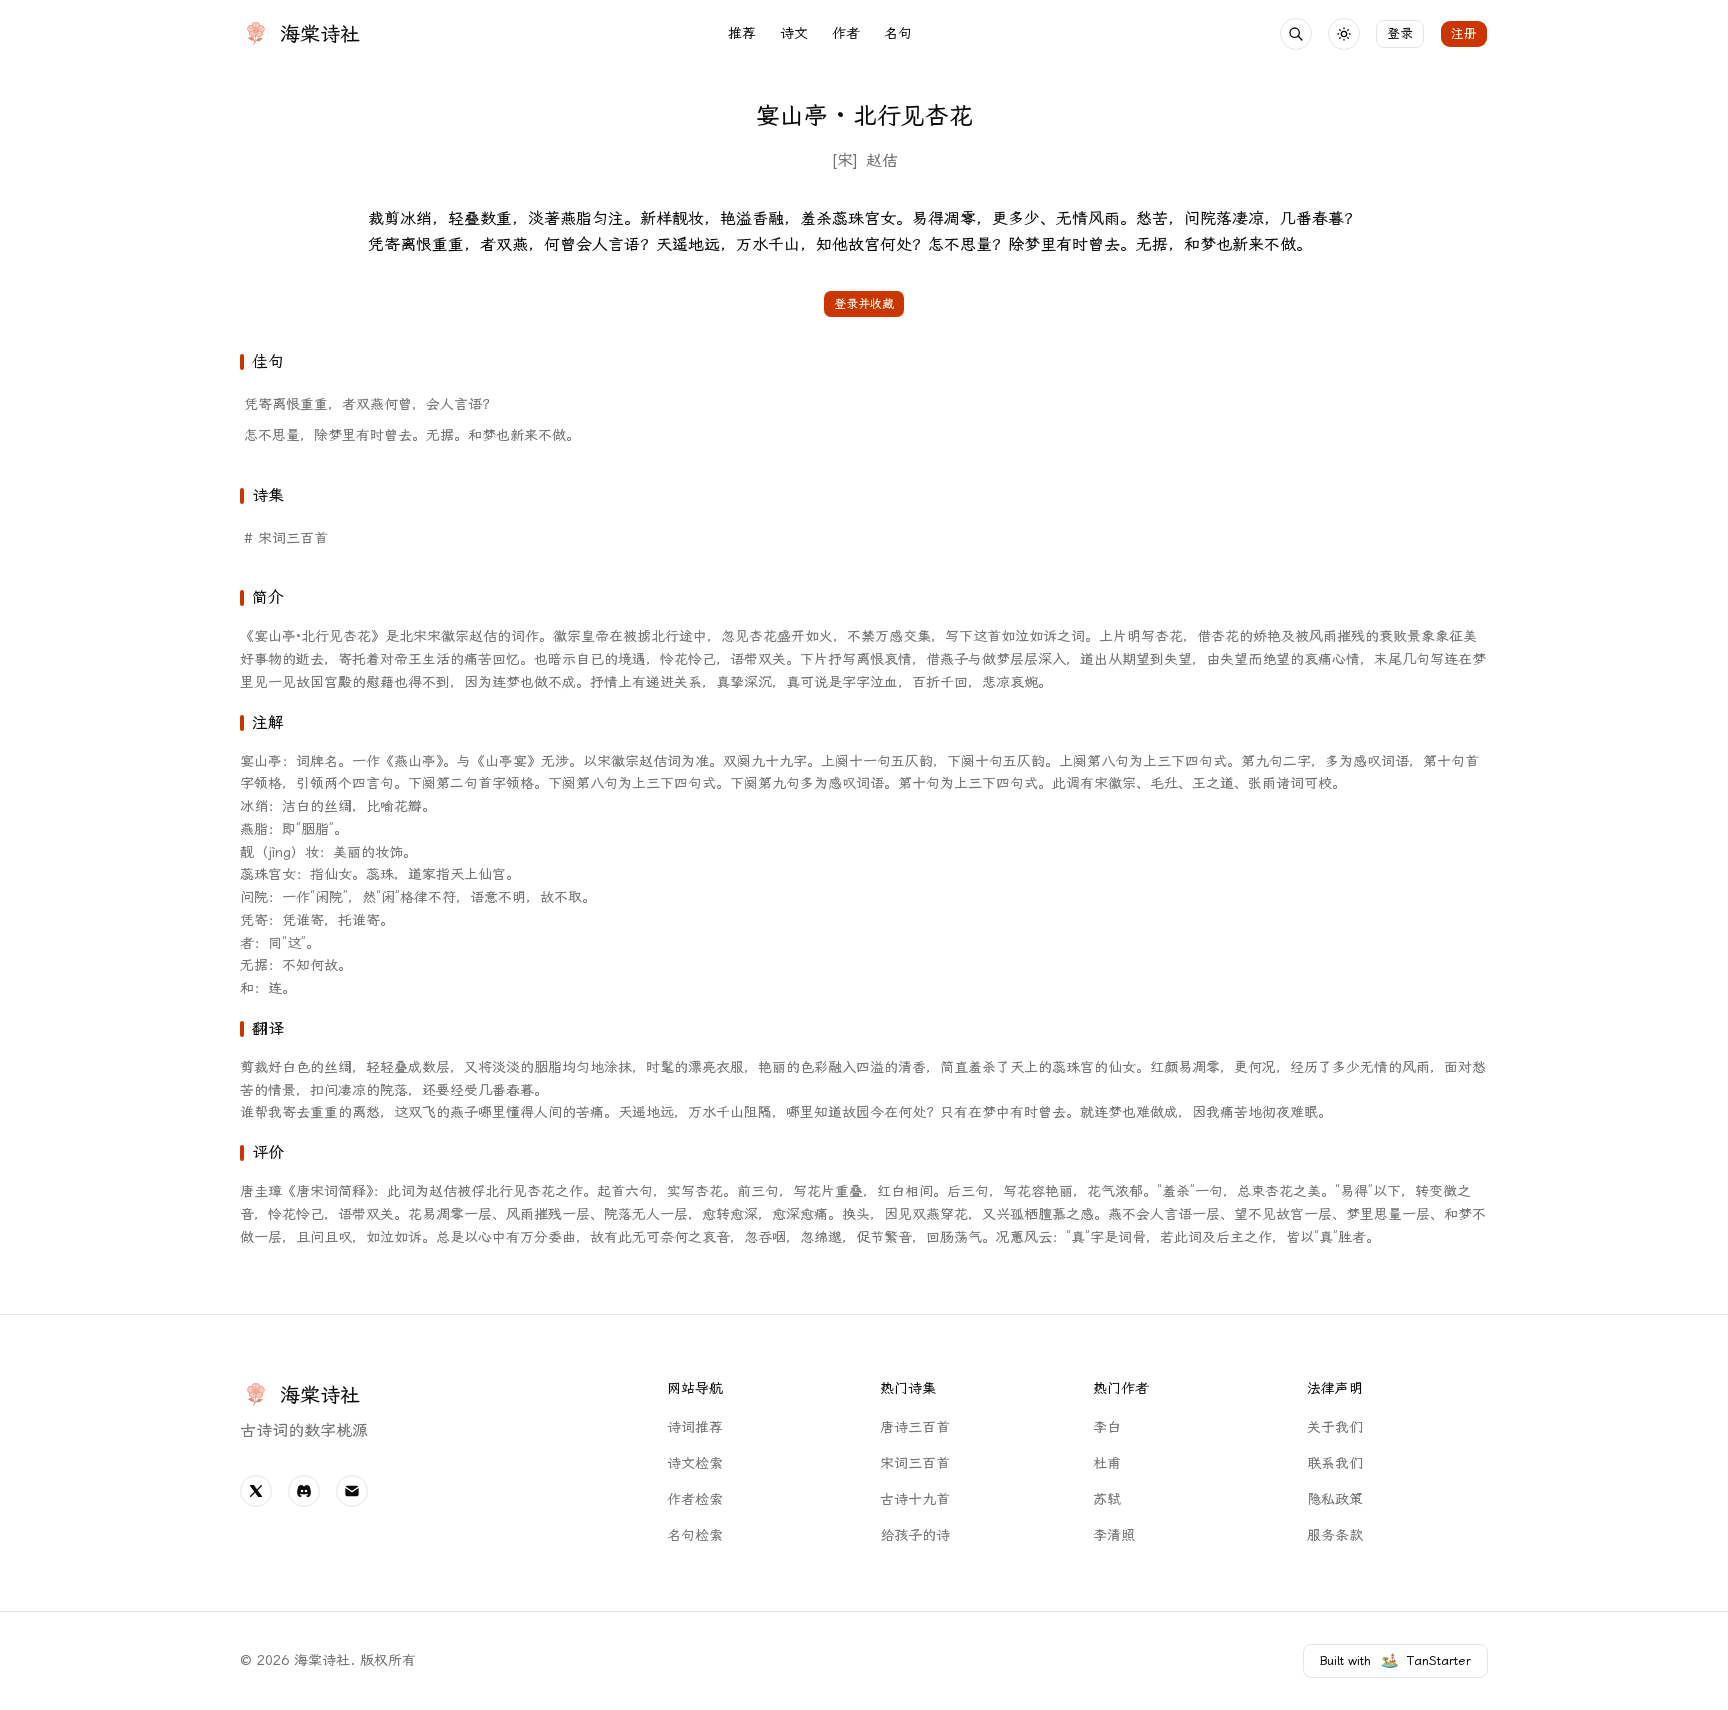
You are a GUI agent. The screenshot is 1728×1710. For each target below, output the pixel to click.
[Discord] (304, 1491)
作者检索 (695, 1499)
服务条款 (1335, 1535)
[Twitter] (256, 1491)
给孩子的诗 (915, 1535)
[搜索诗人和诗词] (1296, 34)
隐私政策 (1335, 1499)
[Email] (352, 1491)
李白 (1107, 1427)
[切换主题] (1344, 34)
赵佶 (882, 160)
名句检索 (695, 1535)
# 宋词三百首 (286, 538)
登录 (1400, 33)
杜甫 (1107, 1463)
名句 (898, 33)
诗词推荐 (695, 1427)
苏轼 (1107, 1499)
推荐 (742, 33)
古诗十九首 (915, 1499)
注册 (1464, 33)
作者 (846, 33)
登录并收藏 (864, 304)
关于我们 (1335, 1427)
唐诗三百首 (915, 1427)
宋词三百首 (915, 1463)
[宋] (844, 160)
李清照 (1114, 1535)
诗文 (794, 33)
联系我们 (1335, 1463)
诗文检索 (695, 1463)
